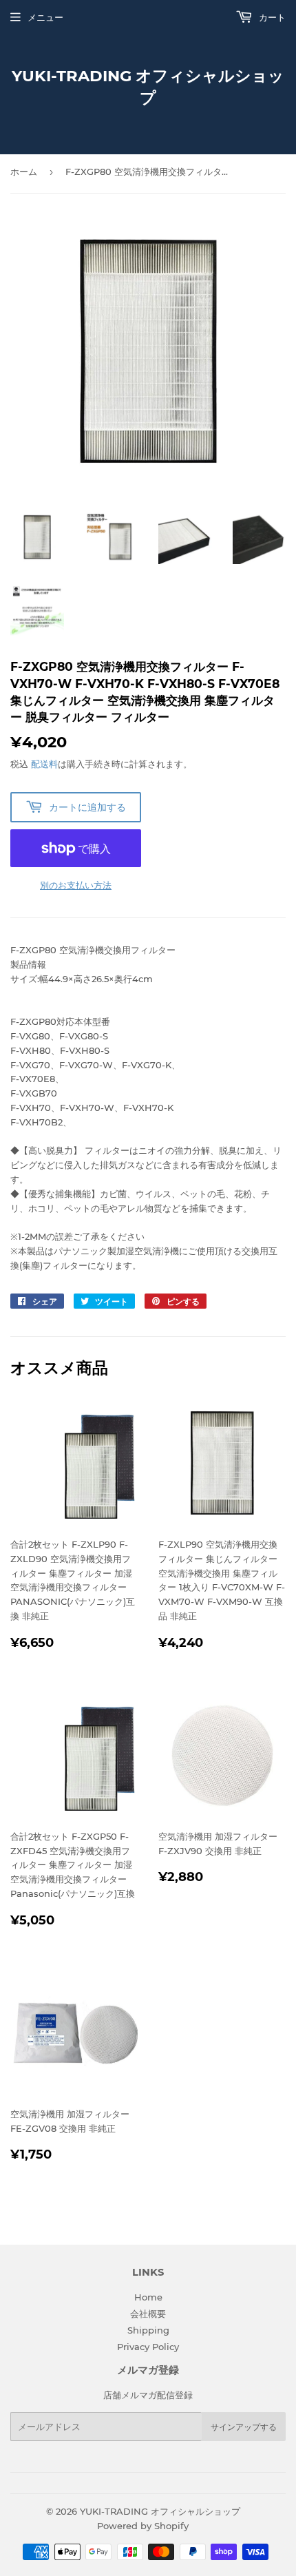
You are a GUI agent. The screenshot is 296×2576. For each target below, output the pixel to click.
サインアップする (244, 2427)
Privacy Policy (148, 2347)
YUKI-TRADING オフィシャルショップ (148, 87)
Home (148, 2297)
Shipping (148, 2330)
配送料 (44, 764)
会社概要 (148, 2314)
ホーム (24, 172)
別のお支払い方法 (76, 885)
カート (271, 17)
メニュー (45, 17)
